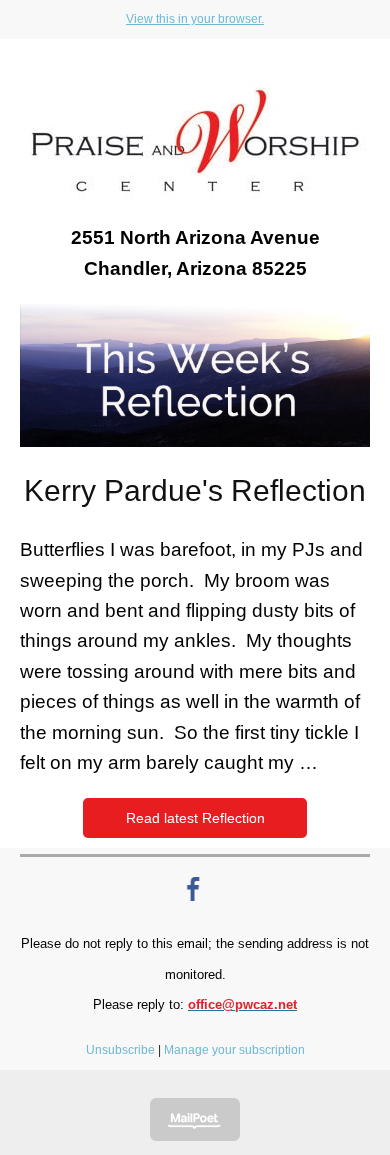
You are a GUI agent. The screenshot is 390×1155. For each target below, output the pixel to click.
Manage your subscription (234, 1050)
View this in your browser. (195, 19)
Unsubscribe (120, 1050)
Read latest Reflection (195, 818)
